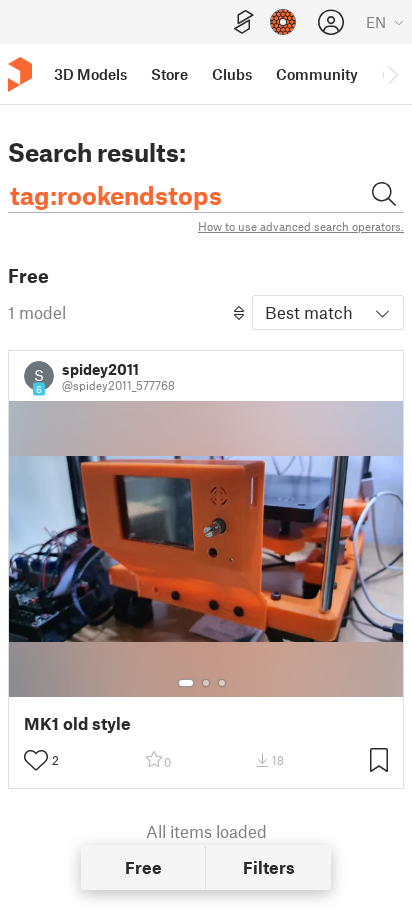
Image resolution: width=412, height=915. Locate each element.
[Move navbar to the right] (392, 74)
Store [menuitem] (169, 74)
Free (143, 867)
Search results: (97, 152)
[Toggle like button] (36, 760)
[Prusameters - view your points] (283, 22)
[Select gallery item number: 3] (222, 683)
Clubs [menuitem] (232, 74)
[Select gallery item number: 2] (206, 683)
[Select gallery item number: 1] (186, 683)
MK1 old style (77, 723)
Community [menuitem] (317, 74)
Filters (269, 867)
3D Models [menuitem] (90, 74)
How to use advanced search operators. (301, 226)
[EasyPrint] (244, 22)
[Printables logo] (20, 74)
